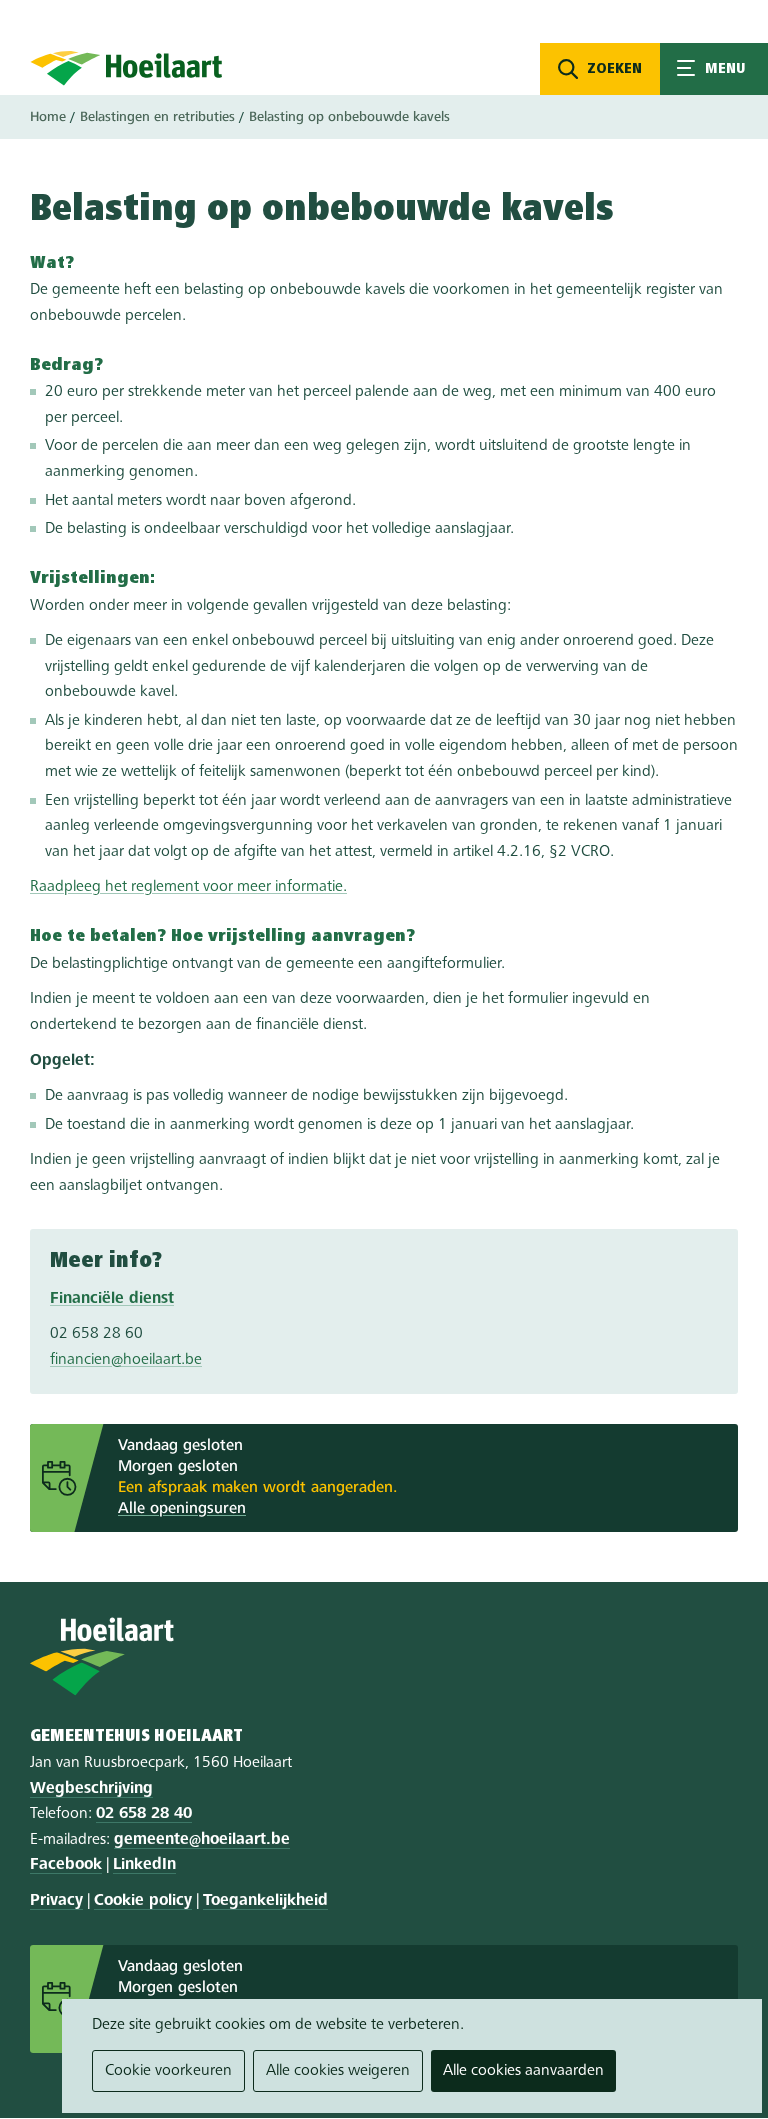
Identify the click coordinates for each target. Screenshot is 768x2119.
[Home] (126, 68)
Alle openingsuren (182, 1509)
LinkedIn (144, 1865)
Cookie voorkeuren (168, 2071)
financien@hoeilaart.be (126, 1360)
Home (48, 117)
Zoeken (614, 69)
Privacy (56, 1901)
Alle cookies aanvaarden (523, 2071)
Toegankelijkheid (265, 1901)
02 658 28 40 (144, 1814)
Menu (714, 69)
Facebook (66, 1865)
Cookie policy (143, 1901)
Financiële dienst (112, 1299)
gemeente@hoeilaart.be (202, 1840)
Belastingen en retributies (157, 117)
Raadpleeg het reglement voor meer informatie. (188, 887)
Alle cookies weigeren (338, 2071)
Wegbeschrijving (91, 1789)
